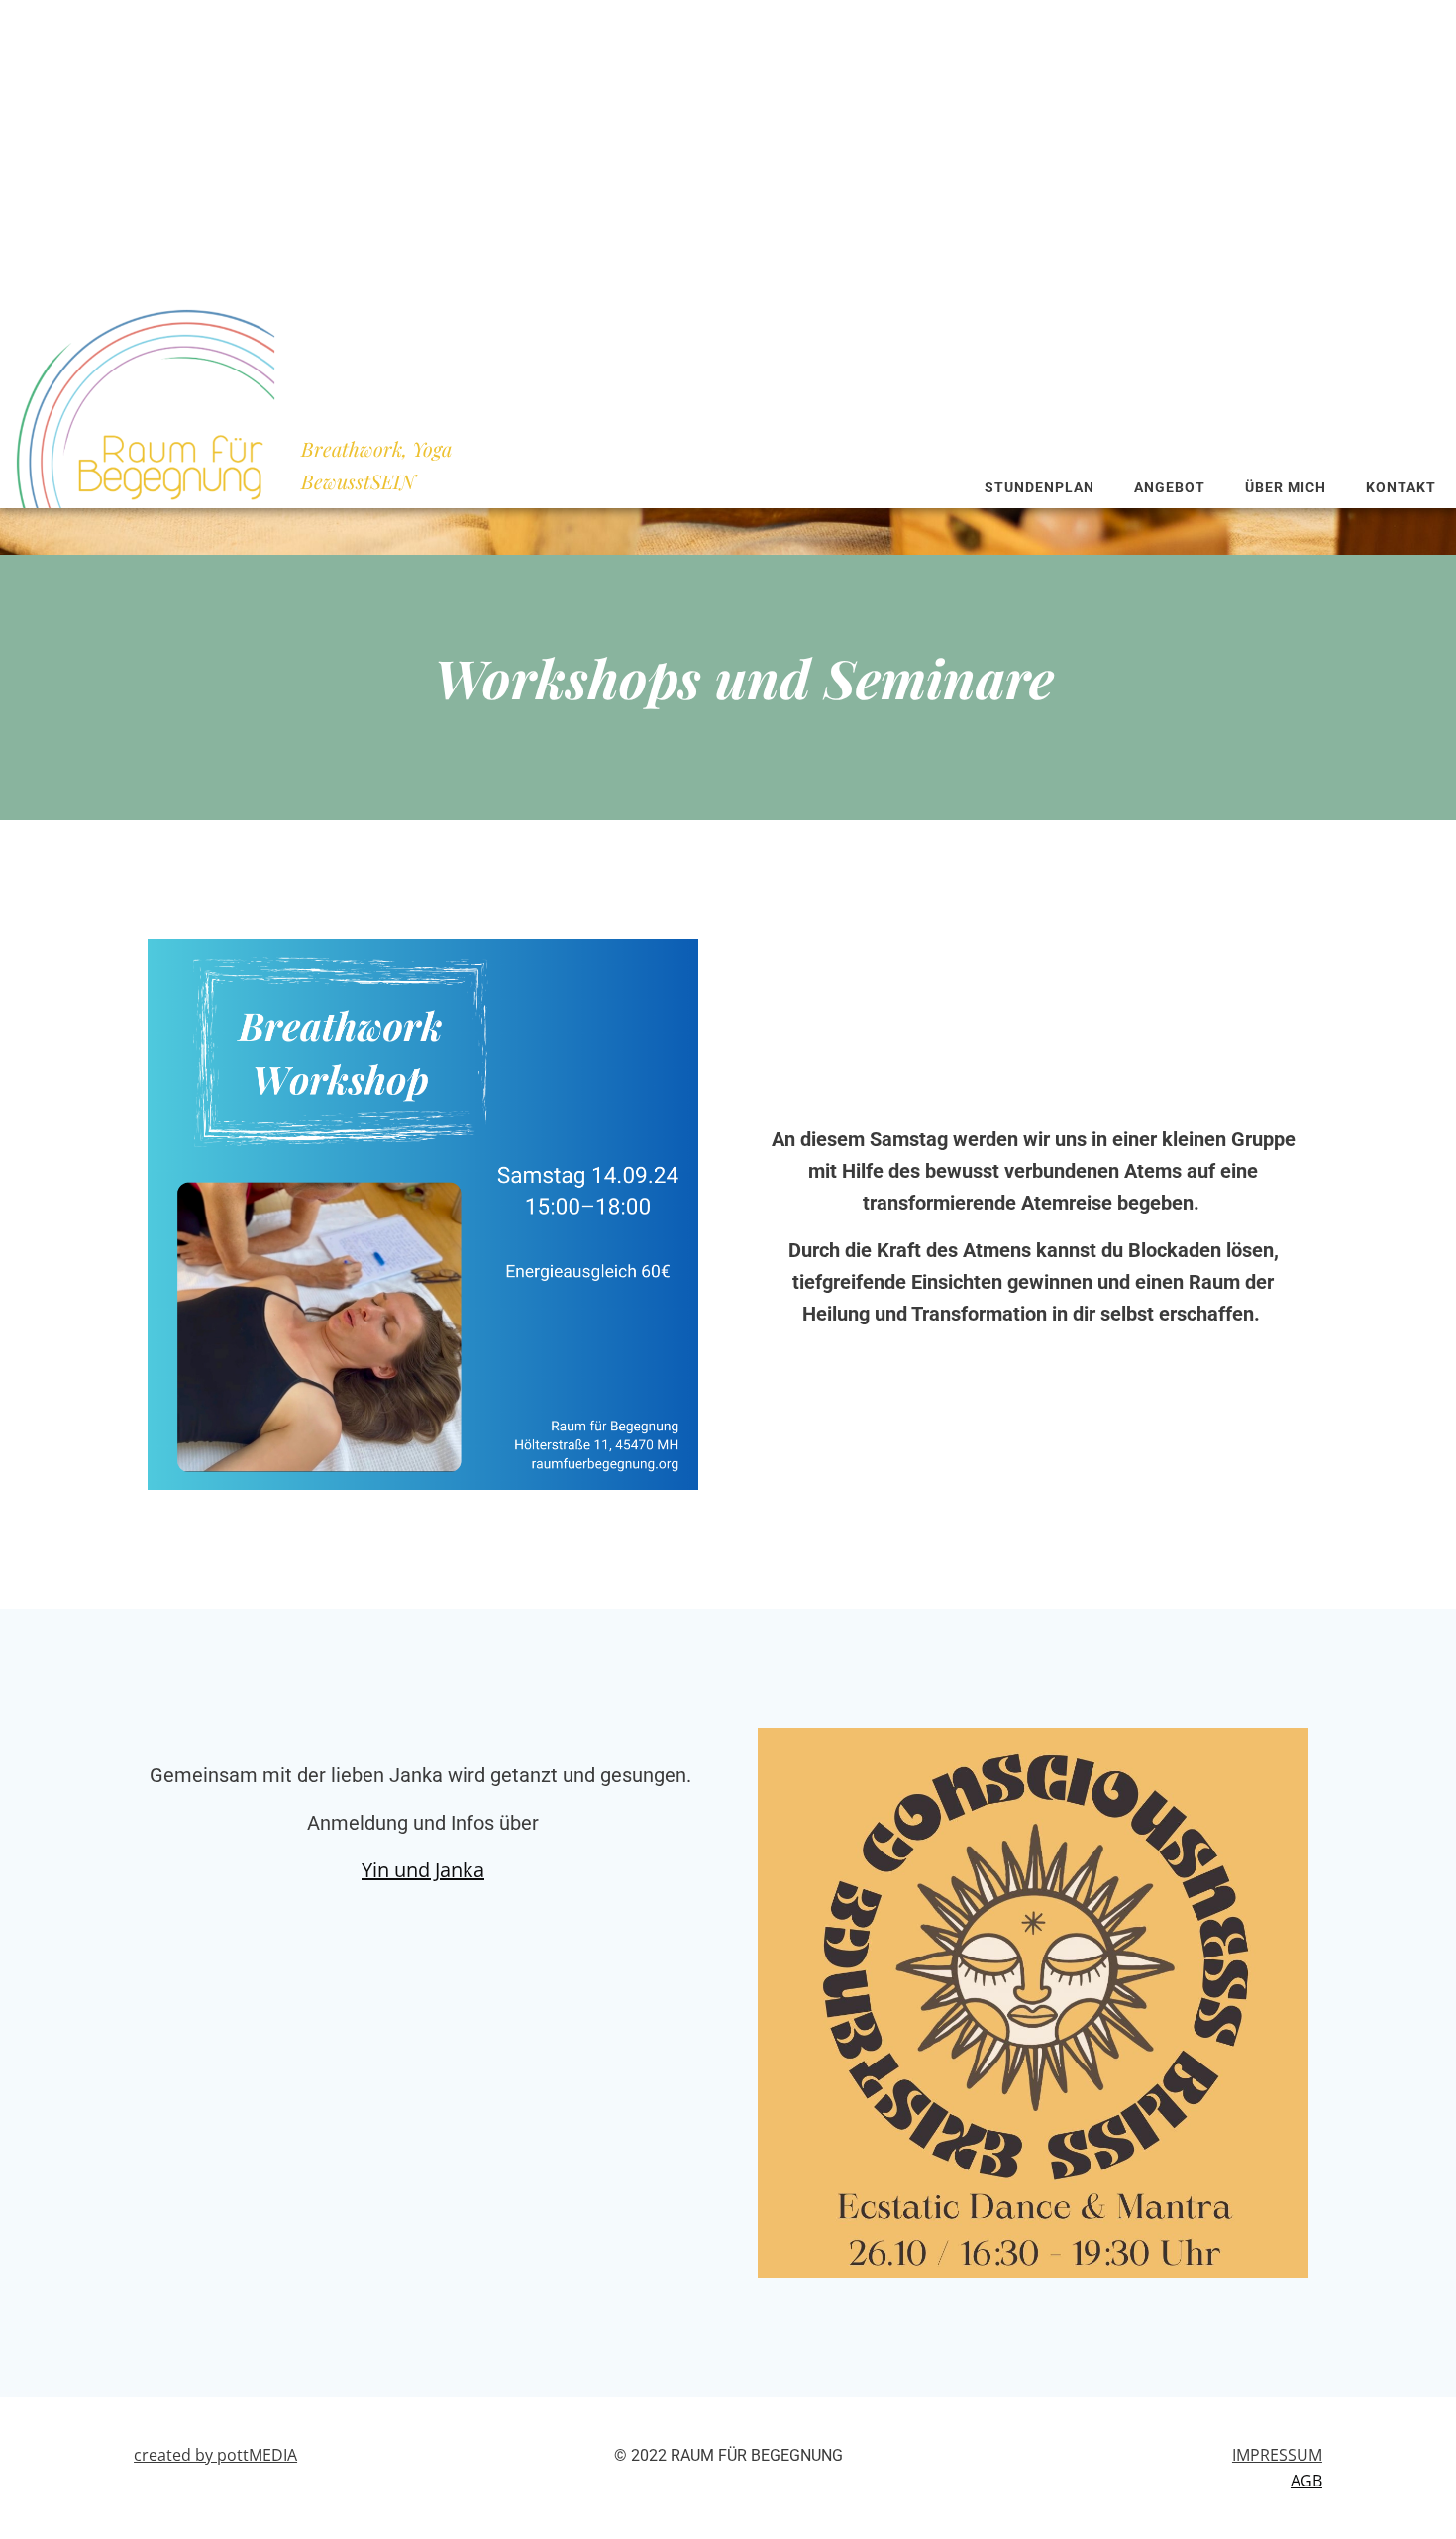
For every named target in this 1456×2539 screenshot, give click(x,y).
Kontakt (1401, 487)
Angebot (1170, 487)
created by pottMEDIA (215, 2455)
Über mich (1286, 487)
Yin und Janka (423, 1870)
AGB (1306, 2481)
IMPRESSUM (1277, 2455)
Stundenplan (1040, 487)
